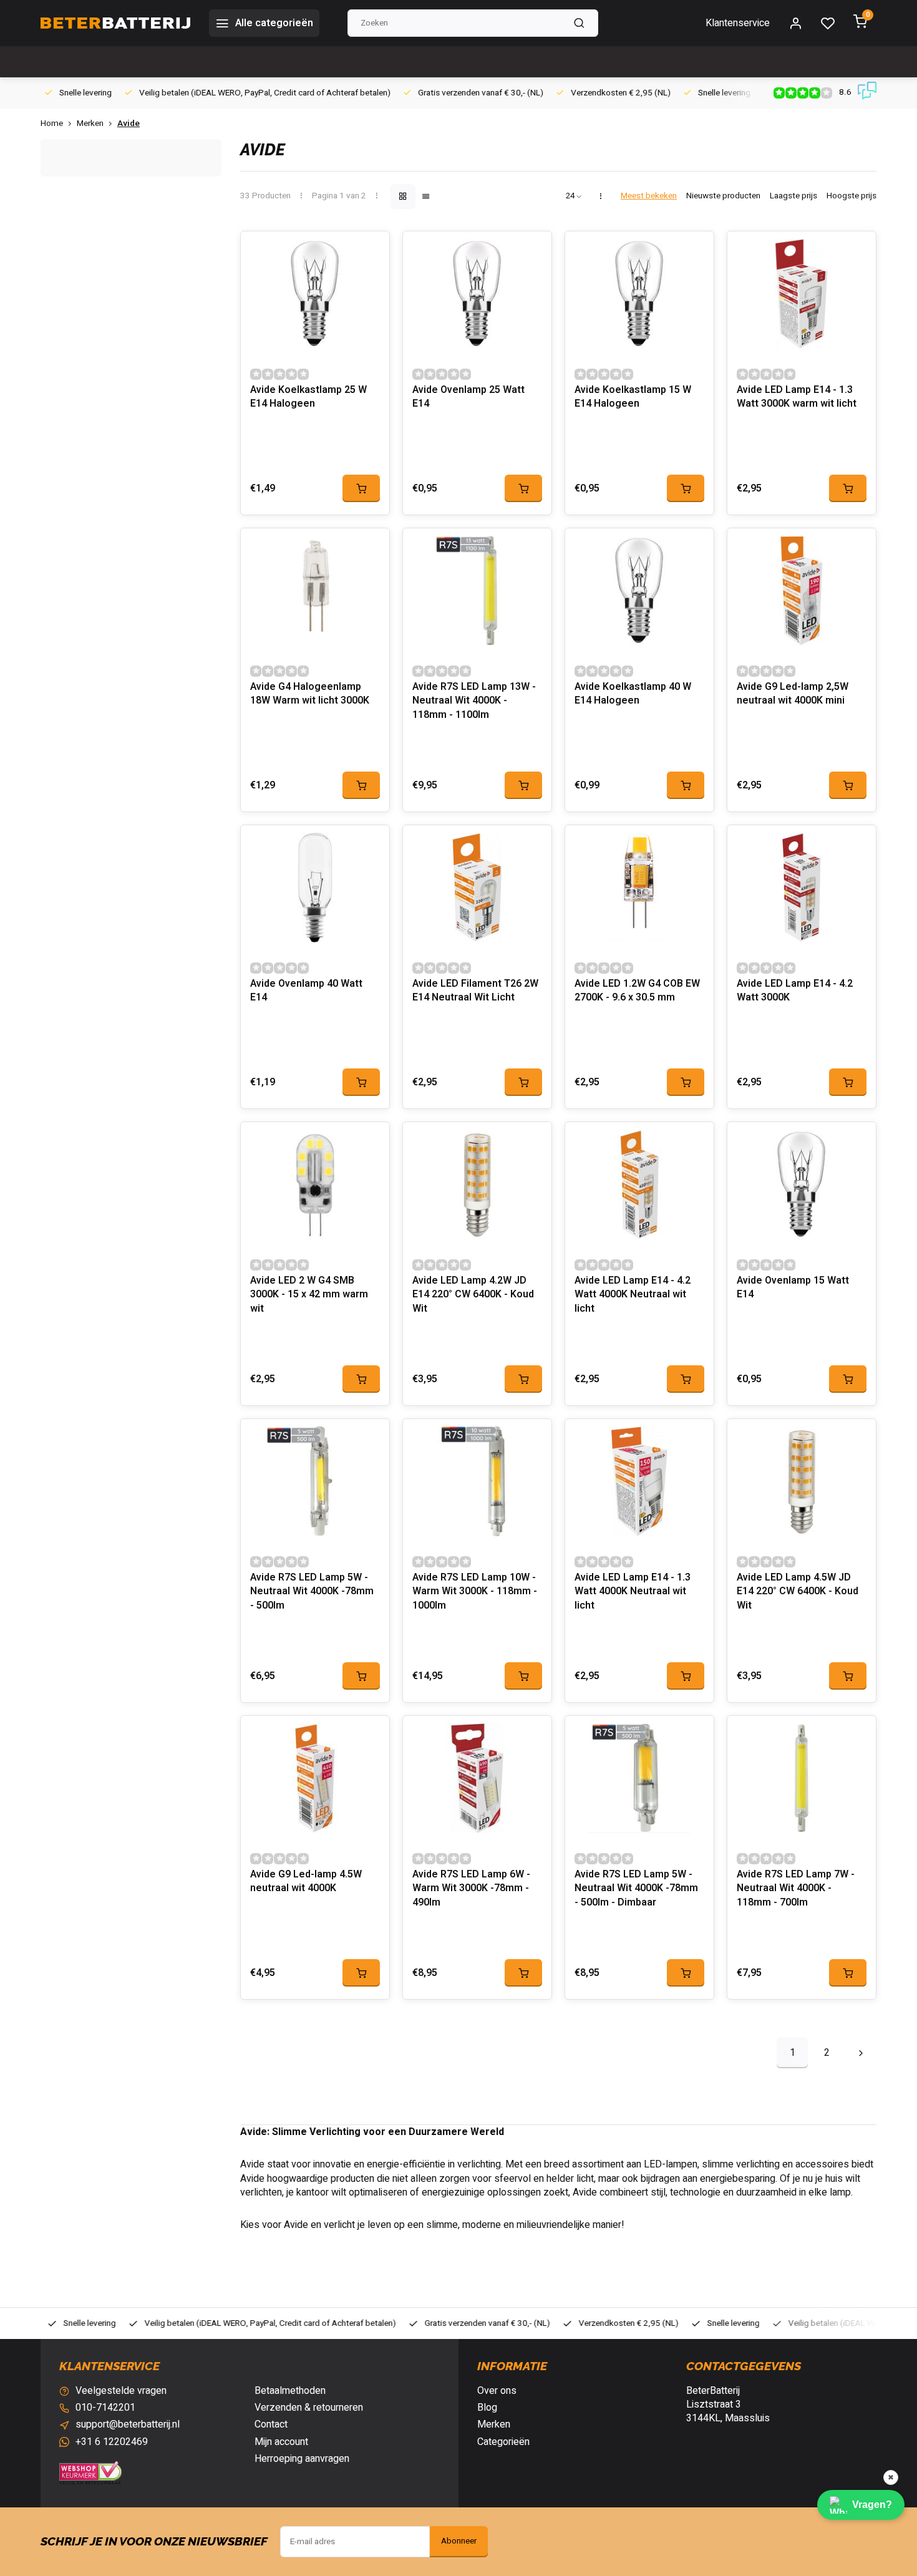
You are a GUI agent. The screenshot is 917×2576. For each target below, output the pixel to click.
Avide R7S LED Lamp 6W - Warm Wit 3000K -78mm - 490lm (471, 1889)
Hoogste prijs (851, 196)
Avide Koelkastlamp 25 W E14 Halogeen (308, 397)
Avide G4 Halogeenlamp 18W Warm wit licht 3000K (310, 694)
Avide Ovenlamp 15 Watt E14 (793, 1288)
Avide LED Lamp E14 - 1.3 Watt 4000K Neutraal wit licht (633, 1592)
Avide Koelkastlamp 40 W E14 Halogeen (633, 694)
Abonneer (459, 2541)
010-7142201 (105, 2408)
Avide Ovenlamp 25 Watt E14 (468, 397)
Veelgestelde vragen (121, 2391)
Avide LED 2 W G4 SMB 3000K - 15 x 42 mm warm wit (309, 1295)
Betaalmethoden (290, 2391)
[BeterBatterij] (115, 23)
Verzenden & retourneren (309, 2408)
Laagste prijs (793, 196)
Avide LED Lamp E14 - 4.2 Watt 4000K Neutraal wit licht (633, 1295)
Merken (90, 124)
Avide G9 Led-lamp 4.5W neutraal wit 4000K (306, 1881)
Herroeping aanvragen (302, 2459)
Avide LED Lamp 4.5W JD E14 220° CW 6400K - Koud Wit (798, 1592)
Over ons (497, 2391)
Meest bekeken (649, 196)
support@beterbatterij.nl (128, 2424)
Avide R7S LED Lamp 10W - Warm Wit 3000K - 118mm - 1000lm (475, 1592)
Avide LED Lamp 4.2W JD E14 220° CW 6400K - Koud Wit (473, 1295)
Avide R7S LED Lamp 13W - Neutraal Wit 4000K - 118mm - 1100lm (474, 701)
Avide (129, 124)
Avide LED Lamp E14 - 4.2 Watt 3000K (795, 991)
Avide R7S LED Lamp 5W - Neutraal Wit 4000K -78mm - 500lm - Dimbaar (636, 1889)
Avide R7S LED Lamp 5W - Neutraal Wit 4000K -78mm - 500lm (312, 1592)
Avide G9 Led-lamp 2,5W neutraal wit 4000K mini (793, 694)
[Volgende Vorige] (861, 2053)
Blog (487, 2408)
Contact (271, 2424)
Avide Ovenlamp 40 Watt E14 (306, 991)
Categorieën (503, 2442)
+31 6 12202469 (112, 2442)
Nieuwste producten (723, 196)
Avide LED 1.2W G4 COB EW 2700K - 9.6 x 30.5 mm (637, 991)
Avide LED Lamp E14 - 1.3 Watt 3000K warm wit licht (797, 397)
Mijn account (281, 2442)
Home (52, 124)
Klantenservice (738, 23)
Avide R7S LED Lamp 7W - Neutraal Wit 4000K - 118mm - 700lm (796, 1889)
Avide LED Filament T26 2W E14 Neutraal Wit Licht (475, 991)
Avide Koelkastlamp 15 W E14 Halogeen (633, 397)
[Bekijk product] (361, 488)
